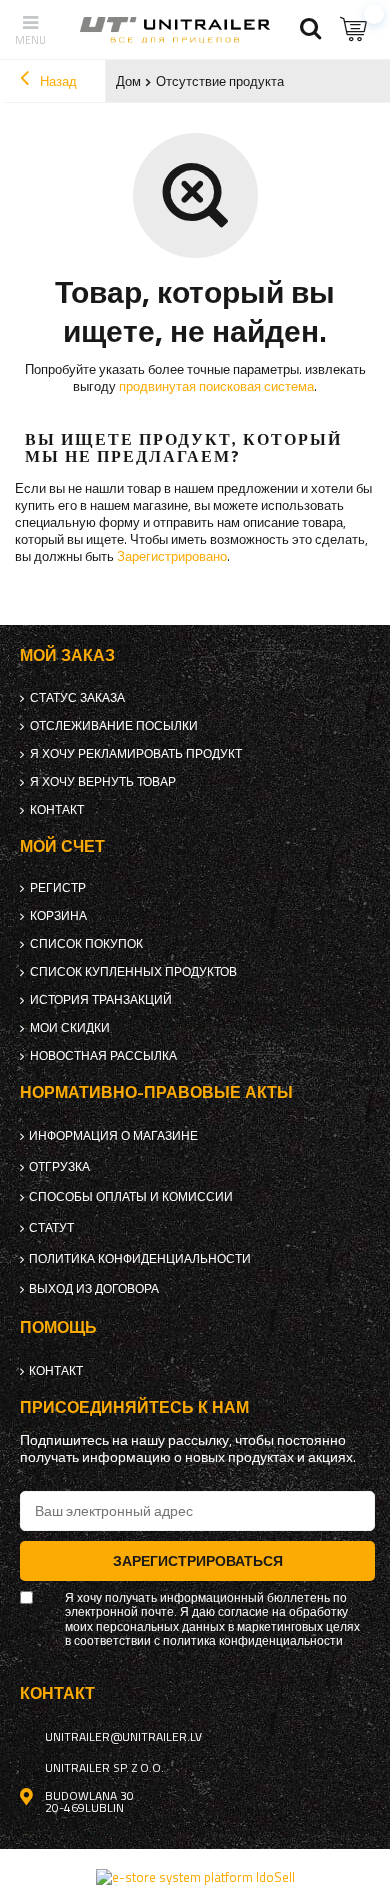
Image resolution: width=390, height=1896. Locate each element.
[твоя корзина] (355, 29)
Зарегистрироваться (198, 1560)
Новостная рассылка (103, 1056)
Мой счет (62, 846)
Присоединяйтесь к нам (134, 1407)
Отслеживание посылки (114, 726)
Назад (57, 81)
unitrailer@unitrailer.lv (123, 1737)
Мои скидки (70, 1028)
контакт (57, 810)
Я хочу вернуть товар (103, 782)
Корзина (58, 916)
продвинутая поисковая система (216, 386)
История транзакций (101, 1000)
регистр (58, 888)
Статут (51, 1228)
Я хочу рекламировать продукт (136, 754)
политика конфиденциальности (140, 1259)
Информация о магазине (113, 1136)
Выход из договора (94, 1289)
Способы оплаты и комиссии (131, 1197)
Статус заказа (77, 698)
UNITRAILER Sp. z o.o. (104, 1768)
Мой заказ (67, 655)
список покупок (86, 944)
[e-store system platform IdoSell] (195, 1877)
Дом (128, 81)
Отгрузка (59, 1167)
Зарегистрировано (172, 556)
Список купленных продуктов (133, 972)
